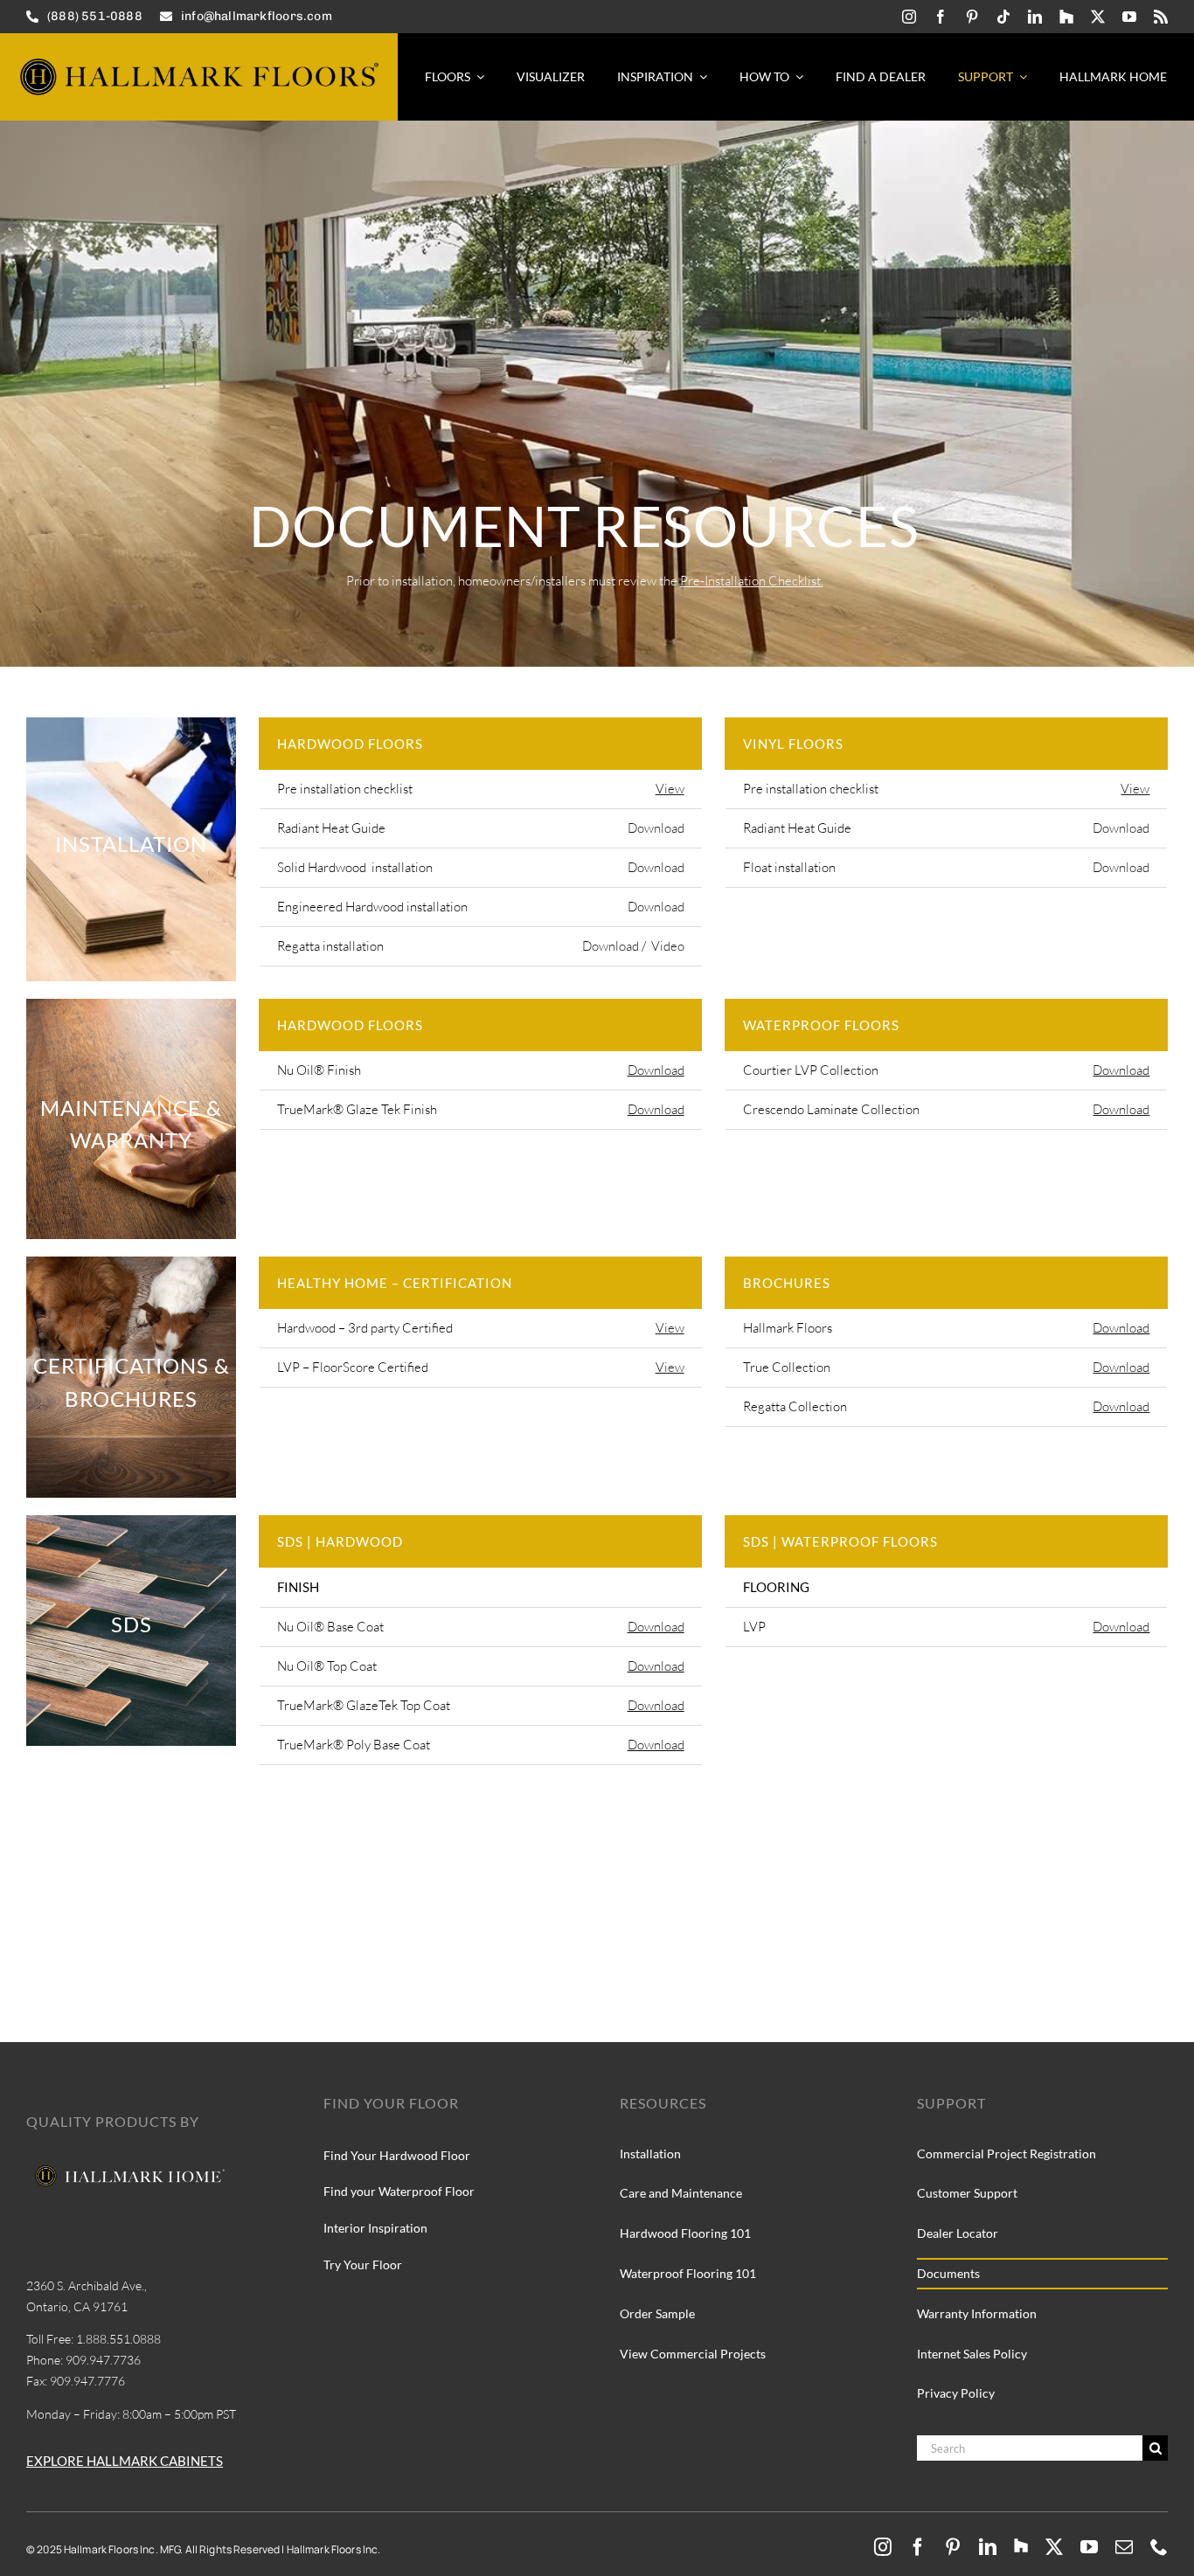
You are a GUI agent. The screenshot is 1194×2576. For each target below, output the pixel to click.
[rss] (1161, 17)
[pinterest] (972, 17)
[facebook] (941, 17)
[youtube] (1129, 17)
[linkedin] (1035, 17)
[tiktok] (1003, 17)
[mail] (1124, 2547)
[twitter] (1098, 17)
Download (656, 828)
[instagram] (909, 17)
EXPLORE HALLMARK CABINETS (125, 2461)
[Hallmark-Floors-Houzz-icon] (1066, 17)
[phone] (1159, 2547)
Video (668, 946)
